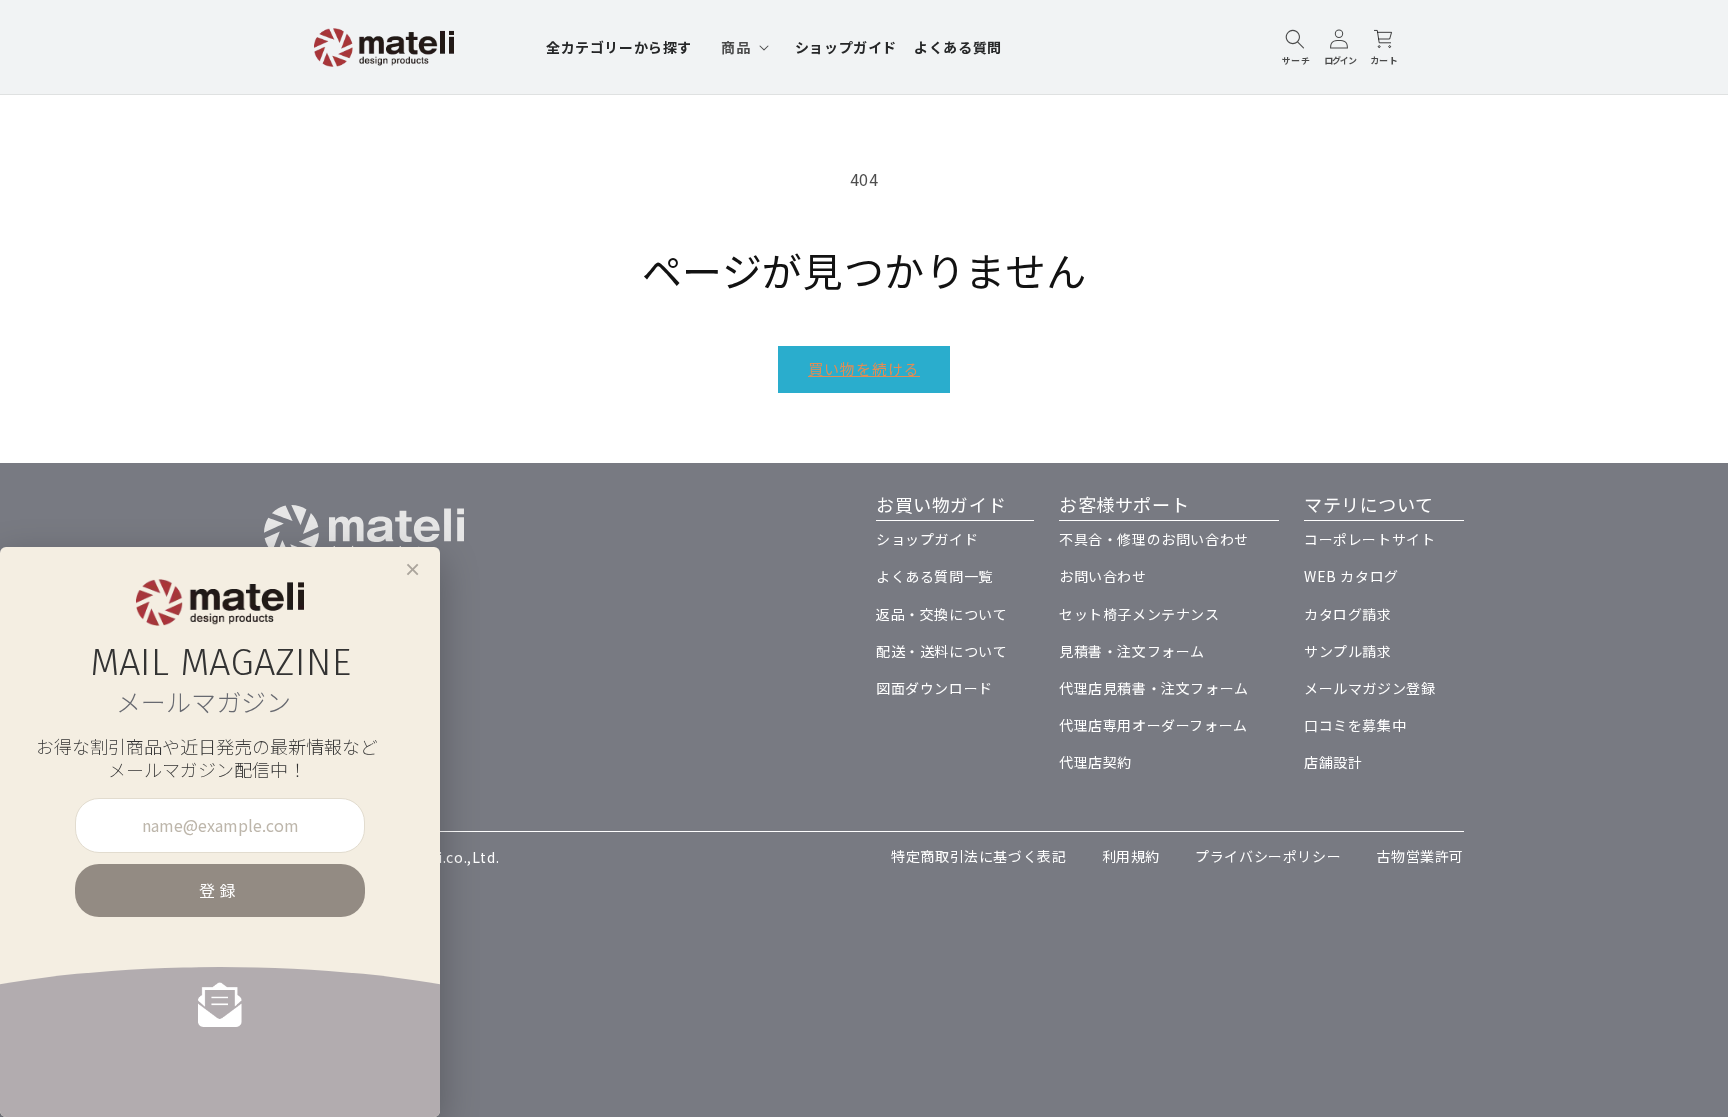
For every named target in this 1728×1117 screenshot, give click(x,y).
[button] (743, 47)
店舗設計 (1333, 762)
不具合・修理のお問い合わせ (1154, 539)
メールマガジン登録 (1369, 688)
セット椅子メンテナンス (1139, 614)
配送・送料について (941, 651)
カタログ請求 (1348, 614)
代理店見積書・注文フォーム (1154, 688)
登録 (220, 890)
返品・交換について (941, 614)
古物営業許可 (1420, 856)
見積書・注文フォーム (1132, 651)
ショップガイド (927, 539)
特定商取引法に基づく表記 (978, 856)
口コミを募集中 (1355, 725)
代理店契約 (1095, 762)
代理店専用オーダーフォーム (1153, 725)
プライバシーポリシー (1268, 856)
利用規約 (1131, 856)
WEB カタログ (1351, 576)
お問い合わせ (1103, 576)
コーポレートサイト (1369, 539)
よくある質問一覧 (934, 576)
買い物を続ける (864, 368)
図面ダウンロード (934, 688)
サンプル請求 (1348, 651)
